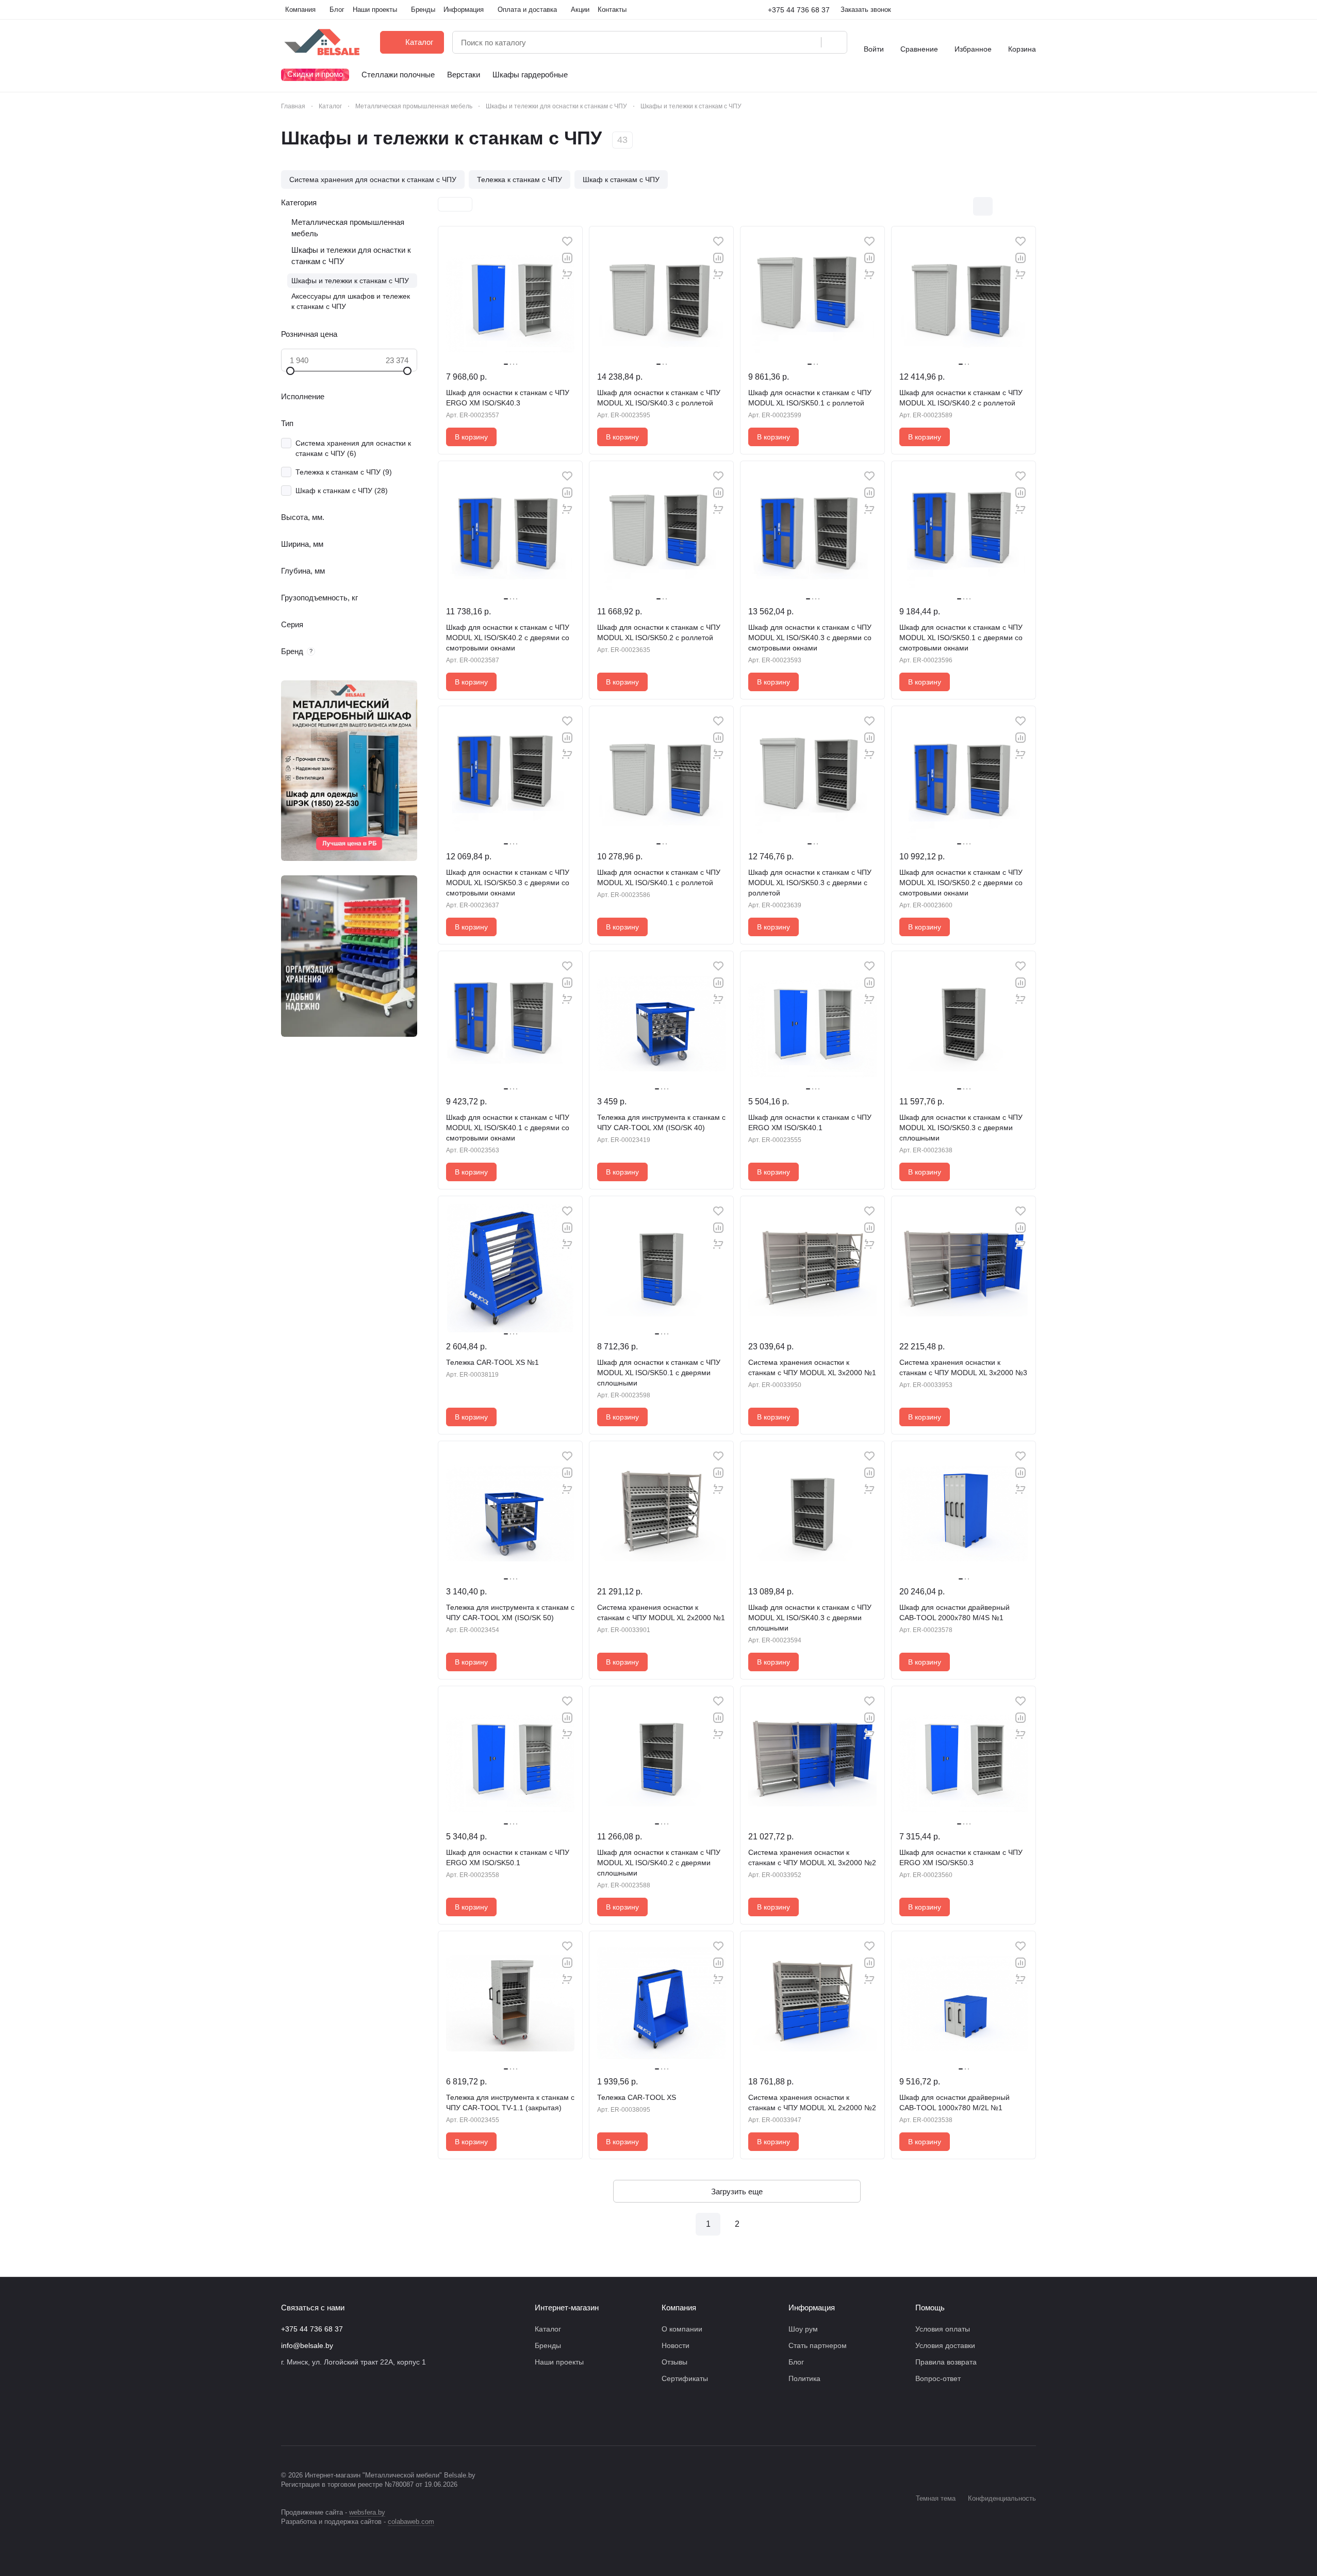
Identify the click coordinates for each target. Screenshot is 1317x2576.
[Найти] (834, 42)
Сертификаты (685, 2378)
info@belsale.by (307, 2345)
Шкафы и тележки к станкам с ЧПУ (350, 281)
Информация (812, 2308)
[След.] (766, 2224)
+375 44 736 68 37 (799, 10)
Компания (679, 2308)
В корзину (471, 437)
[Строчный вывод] (1005, 206)
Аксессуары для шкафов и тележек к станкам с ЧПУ (351, 301)
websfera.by (367, 2512)
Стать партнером (818, 2345)
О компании (682, 2329)
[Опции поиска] (787, 42)
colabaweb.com (411, 2522)
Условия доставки (945, 2345)
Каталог (548, 2329)
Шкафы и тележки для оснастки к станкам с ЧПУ (351, 256)
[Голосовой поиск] (810, 42)
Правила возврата (946, 2362)
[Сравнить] (567, 258)
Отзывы (674, 2362)
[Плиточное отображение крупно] (961, 206)
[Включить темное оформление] (1032, 10)
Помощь (930, 2308)
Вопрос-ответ (938, 2378)
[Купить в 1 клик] (567, 274)
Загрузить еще (737, 2191)
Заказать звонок (866, 10)
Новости (676, 2345)
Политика (804, 2378)
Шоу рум (803, 2329)
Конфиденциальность (1002, 2498)
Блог (796, 2362)
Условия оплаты (943, 2329)
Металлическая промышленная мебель (348, 228)
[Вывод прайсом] (1026, 206)
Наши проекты (559, 2362)
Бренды (548, 2345)
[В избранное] (567, 241)
